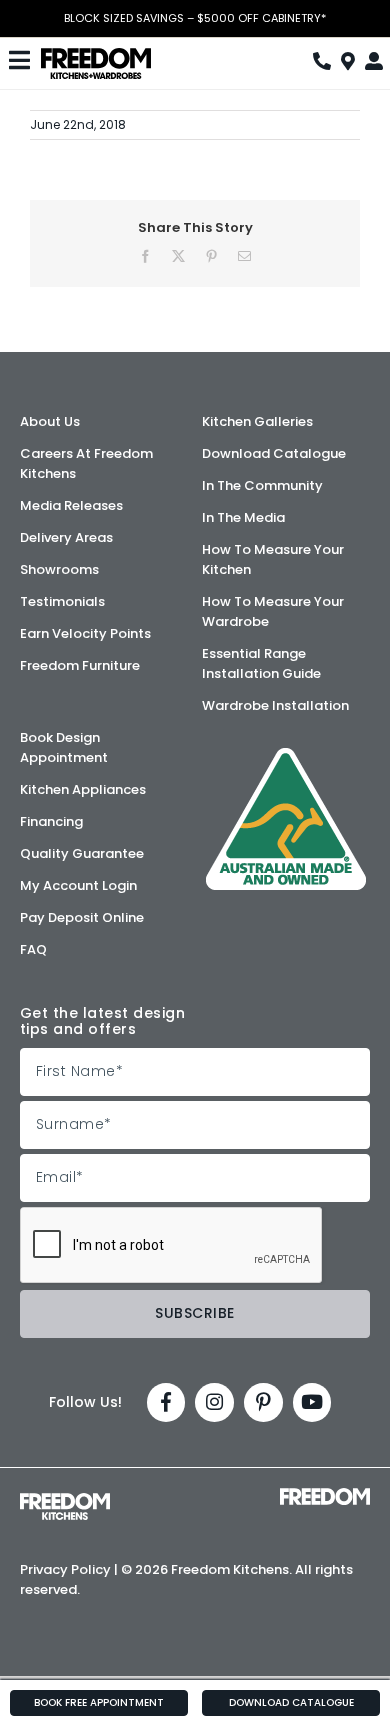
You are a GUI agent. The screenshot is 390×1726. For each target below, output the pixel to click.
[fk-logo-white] (65, 1500)
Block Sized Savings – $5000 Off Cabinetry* (195, 18)
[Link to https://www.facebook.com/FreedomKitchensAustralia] (166, 1402)
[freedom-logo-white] (325, 1495)
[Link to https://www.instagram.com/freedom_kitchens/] (214, 1402)
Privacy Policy (65, 1569)
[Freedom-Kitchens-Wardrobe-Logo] (96, 55)
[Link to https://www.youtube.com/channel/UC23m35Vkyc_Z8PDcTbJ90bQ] (312, 1402)
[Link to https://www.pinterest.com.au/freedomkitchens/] (263, 1402)
